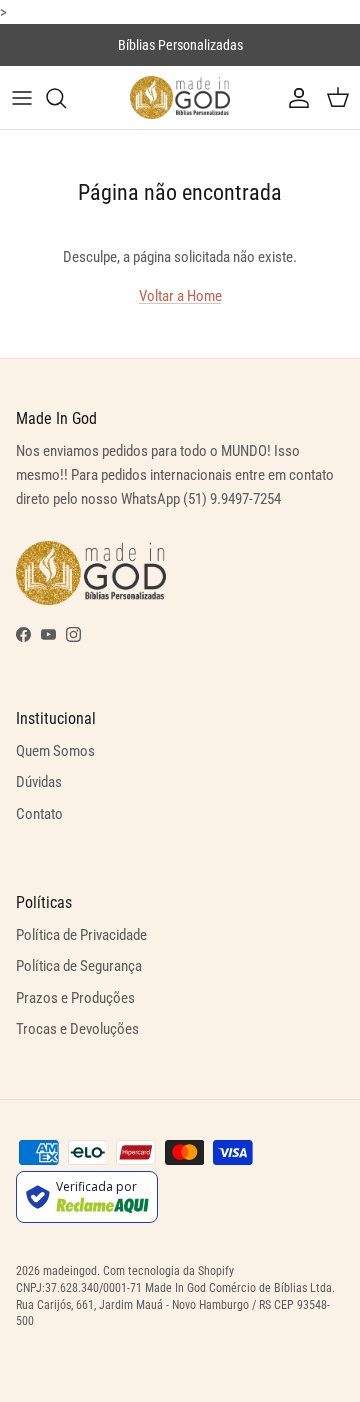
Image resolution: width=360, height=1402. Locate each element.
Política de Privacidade (81, 935)
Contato (39, 814)
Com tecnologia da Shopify (168, 1271)
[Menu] (22, 98)
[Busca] (66, 98)
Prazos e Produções (75, 998)
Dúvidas (39, 782)
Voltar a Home (180, 296)
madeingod (70, 1271)
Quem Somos (55, 751)
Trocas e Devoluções (77, 1029)
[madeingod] (180, 97)
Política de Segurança (79, 966)
